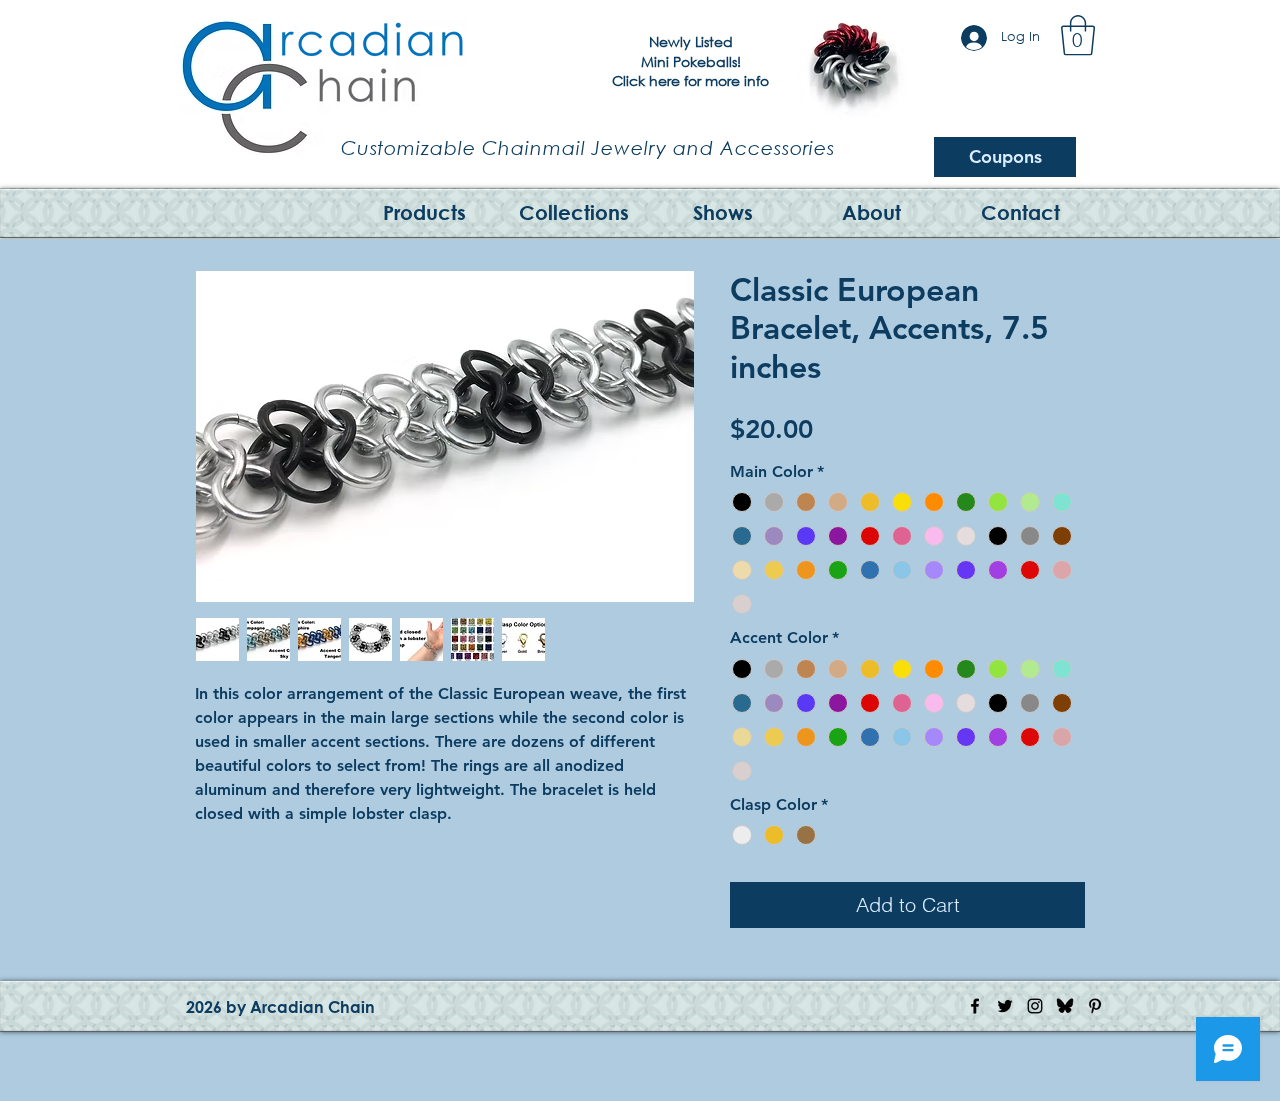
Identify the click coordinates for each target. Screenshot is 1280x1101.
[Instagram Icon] (1035, 1006)
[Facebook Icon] (975, 1006)
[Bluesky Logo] (1065, 1006)
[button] (1078, 35)
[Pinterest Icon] (1095, 1006)
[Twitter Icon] (1005, 1006)
